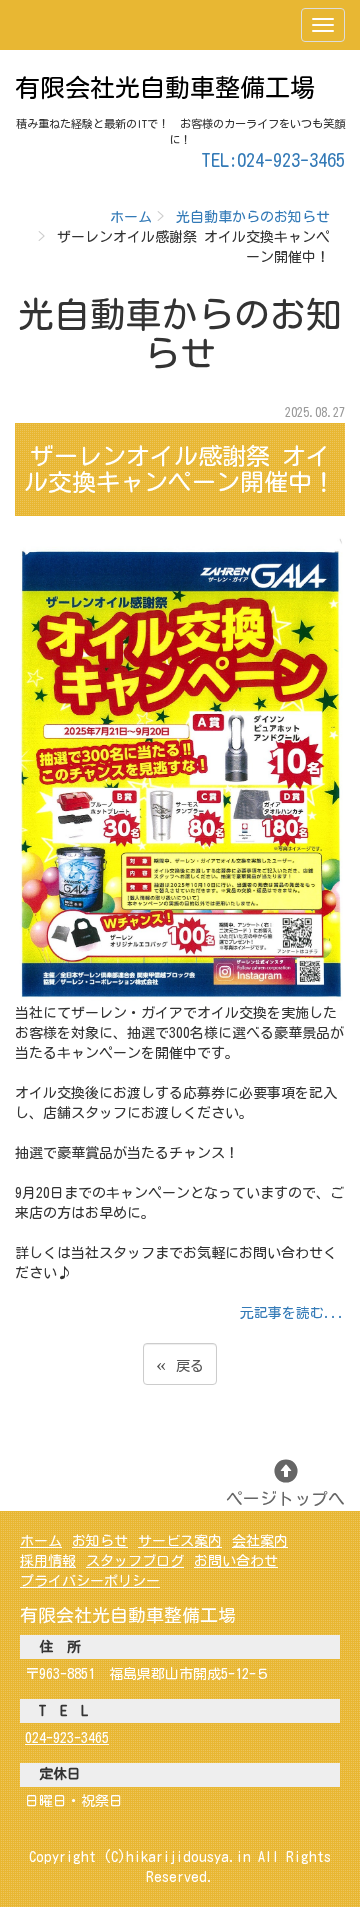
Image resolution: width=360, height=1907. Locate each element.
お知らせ (100, 1541)
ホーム (131, 217)
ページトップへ (285, 1498)
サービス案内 (180, 1541)
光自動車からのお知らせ (253, 217)
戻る (180, 1363)
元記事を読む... (292, 1313)
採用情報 (48, 1561)
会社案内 (260, 1541)
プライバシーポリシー (90, 1581)
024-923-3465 (67, 1738)
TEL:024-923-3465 (273, 160)
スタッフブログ (135, 1561)
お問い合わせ (236, 1561)
